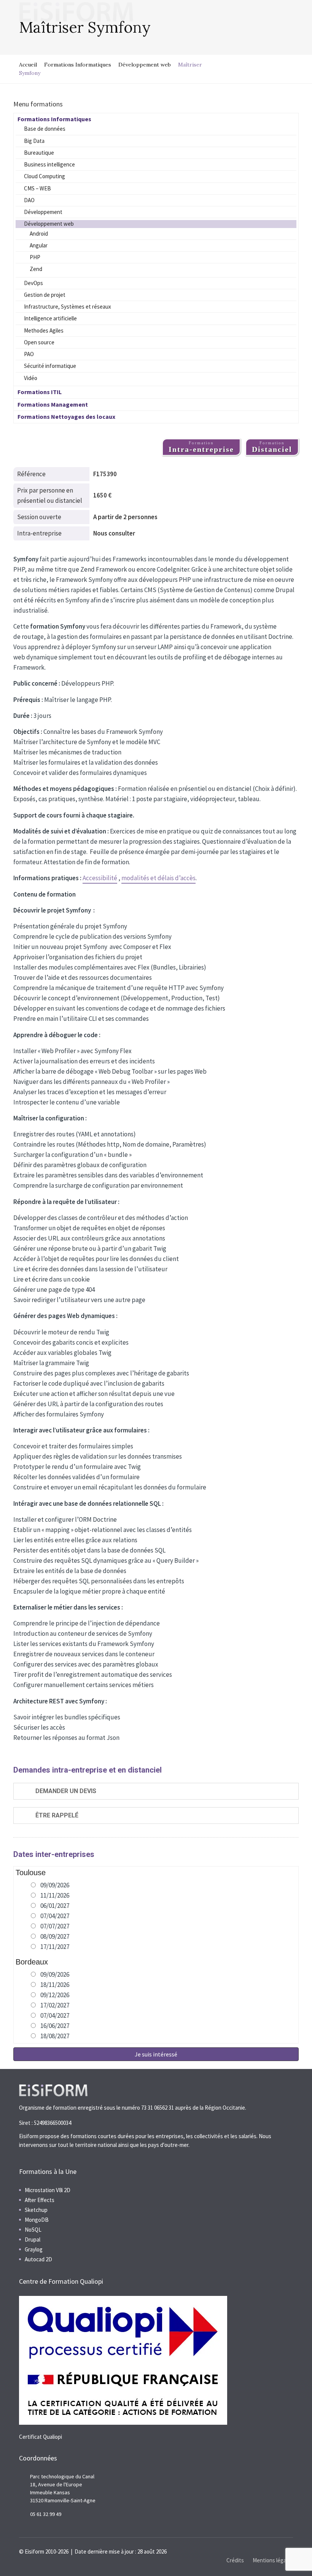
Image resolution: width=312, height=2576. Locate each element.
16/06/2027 (55, 2026)
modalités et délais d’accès (158, 878)
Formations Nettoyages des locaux (66, 417)
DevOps (33, 283)
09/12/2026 (55, 1995)
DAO (29, 200)
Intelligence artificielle (50, 318)
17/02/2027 (55, 2005)
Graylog (34, 2249)
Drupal (33, 2239)
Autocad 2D (38, 2259)
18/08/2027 (55, 2036)
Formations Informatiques (78, 65)
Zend (36, 269)
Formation (201, 447)
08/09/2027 (55, 1936)
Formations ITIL (40, 392)
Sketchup (36, 2210)
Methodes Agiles (44, 330)
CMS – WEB (37, 188)
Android (39, 234)
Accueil (28, 65)
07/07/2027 (55, 1926)
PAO (29, 354)
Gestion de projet (45, 295)
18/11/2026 (55, 1985)
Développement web (145, 65)
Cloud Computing (45, 176)
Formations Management (53, 404)
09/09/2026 (55, 1885)
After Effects (40, 2200)
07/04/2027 (55, 1916)
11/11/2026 (55, 1895)
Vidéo (31, 378)
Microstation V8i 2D (48, 2190)
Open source (39, 342)
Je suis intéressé (156, 2054)
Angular (39, 245)
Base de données (45, 129)
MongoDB (37, 2220)
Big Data (34, 141)
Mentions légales (273, 2560)
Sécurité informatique (50, 366)
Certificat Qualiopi (41, 2437)
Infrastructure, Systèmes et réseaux (68, 307)
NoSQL (33, 2230)
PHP (35, 257)
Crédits (235, 2560)
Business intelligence (49, 164)
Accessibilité (100, 878)
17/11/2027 (55, 1947)
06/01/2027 (55, 1906)
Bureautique (39, 153)
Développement (43, 212)
